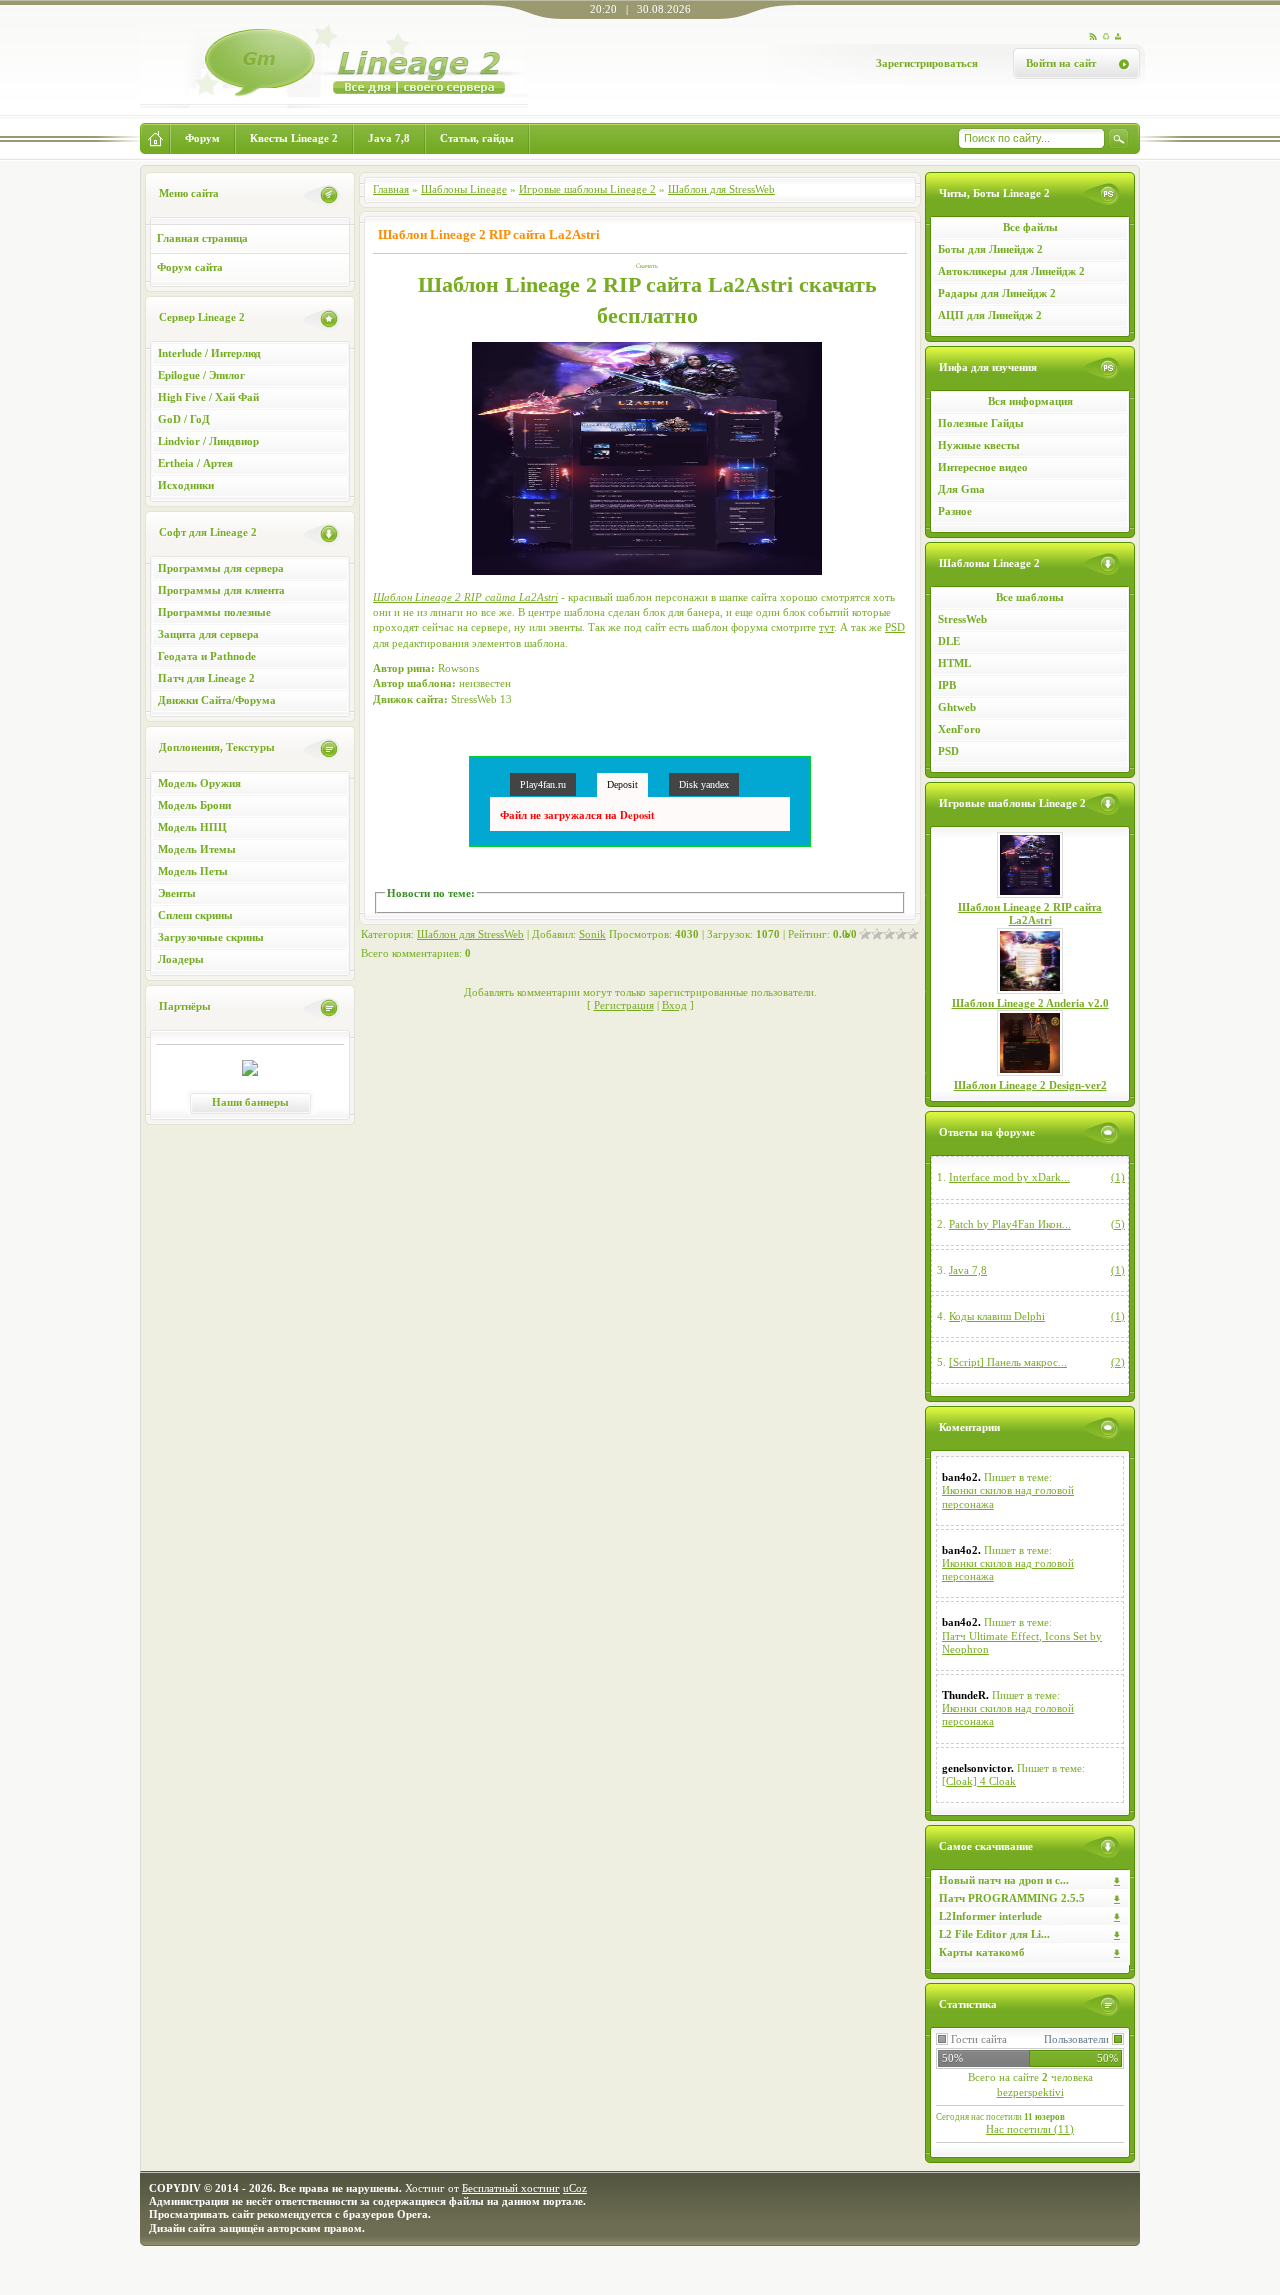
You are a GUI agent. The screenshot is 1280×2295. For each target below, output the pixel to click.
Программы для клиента (221, 590)
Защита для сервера (208, 634)
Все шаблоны (1030, 597)
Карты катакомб (982, 1952)
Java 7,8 (968, 1270)
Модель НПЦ (192, 827)
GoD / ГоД (184, 419)
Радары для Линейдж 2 (997, 293)
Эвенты (177, 893)
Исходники (186, 485)
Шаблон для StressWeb (721, 189)
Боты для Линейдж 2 (990, 249)
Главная (391, 189)
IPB (947, 685)
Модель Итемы (197, 849)
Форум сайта (190, 267)
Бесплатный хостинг (511, 2188)
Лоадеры (181, 959)
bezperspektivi (1030, 2092)
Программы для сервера (221, 568)
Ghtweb (957, 707)
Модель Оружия (199, 783)
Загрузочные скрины (211, 937)
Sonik (592, 934)
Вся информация (1030, 401)
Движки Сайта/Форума (217, 700)
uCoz (575, 2188)
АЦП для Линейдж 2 (990, 315)
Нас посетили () (1030, 2129)
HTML (954, 663)
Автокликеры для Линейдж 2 (1011, 271)
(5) (1118, 1224)
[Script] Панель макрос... (1008, 1362)
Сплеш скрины (195, 915)
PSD (948, 751)
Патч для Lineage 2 (206, 678)
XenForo (959, 729)
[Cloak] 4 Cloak (979, 1781)
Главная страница (202, 238)
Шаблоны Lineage (464, 189)
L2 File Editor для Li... (994, 1934)
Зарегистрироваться (927, 63)
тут (826, 627)
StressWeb (962, 619)
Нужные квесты (979, 445)
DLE (949, 641)
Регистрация (624, 1005)
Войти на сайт (1061, 63)
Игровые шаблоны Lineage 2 (587, 189)
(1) (1118, 1177)
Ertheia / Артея (195, 463)
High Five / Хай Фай (208, 397)
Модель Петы (193, 871)
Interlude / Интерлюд (209, 353)
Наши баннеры (250, 1102)
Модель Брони (194, 805)
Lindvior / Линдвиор (208, 441)
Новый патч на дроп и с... (1004, 1880)
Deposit (622, 784)
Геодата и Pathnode (207, 656)
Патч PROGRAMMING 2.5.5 (1012, 1898)
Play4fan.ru (543, 784)
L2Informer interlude (990, 1916)
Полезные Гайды (981, 423)
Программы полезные (214, 612)
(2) (1118, 1362)
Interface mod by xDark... (1009, 1177)
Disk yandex (704, 784)
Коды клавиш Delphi (997, 1316)
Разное (955, 511)
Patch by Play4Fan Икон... (1010, 1224)
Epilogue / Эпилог (201, 375)
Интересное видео (983, 467)
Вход (674, 1005)
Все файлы (1030, 227)
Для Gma (961, 489)
